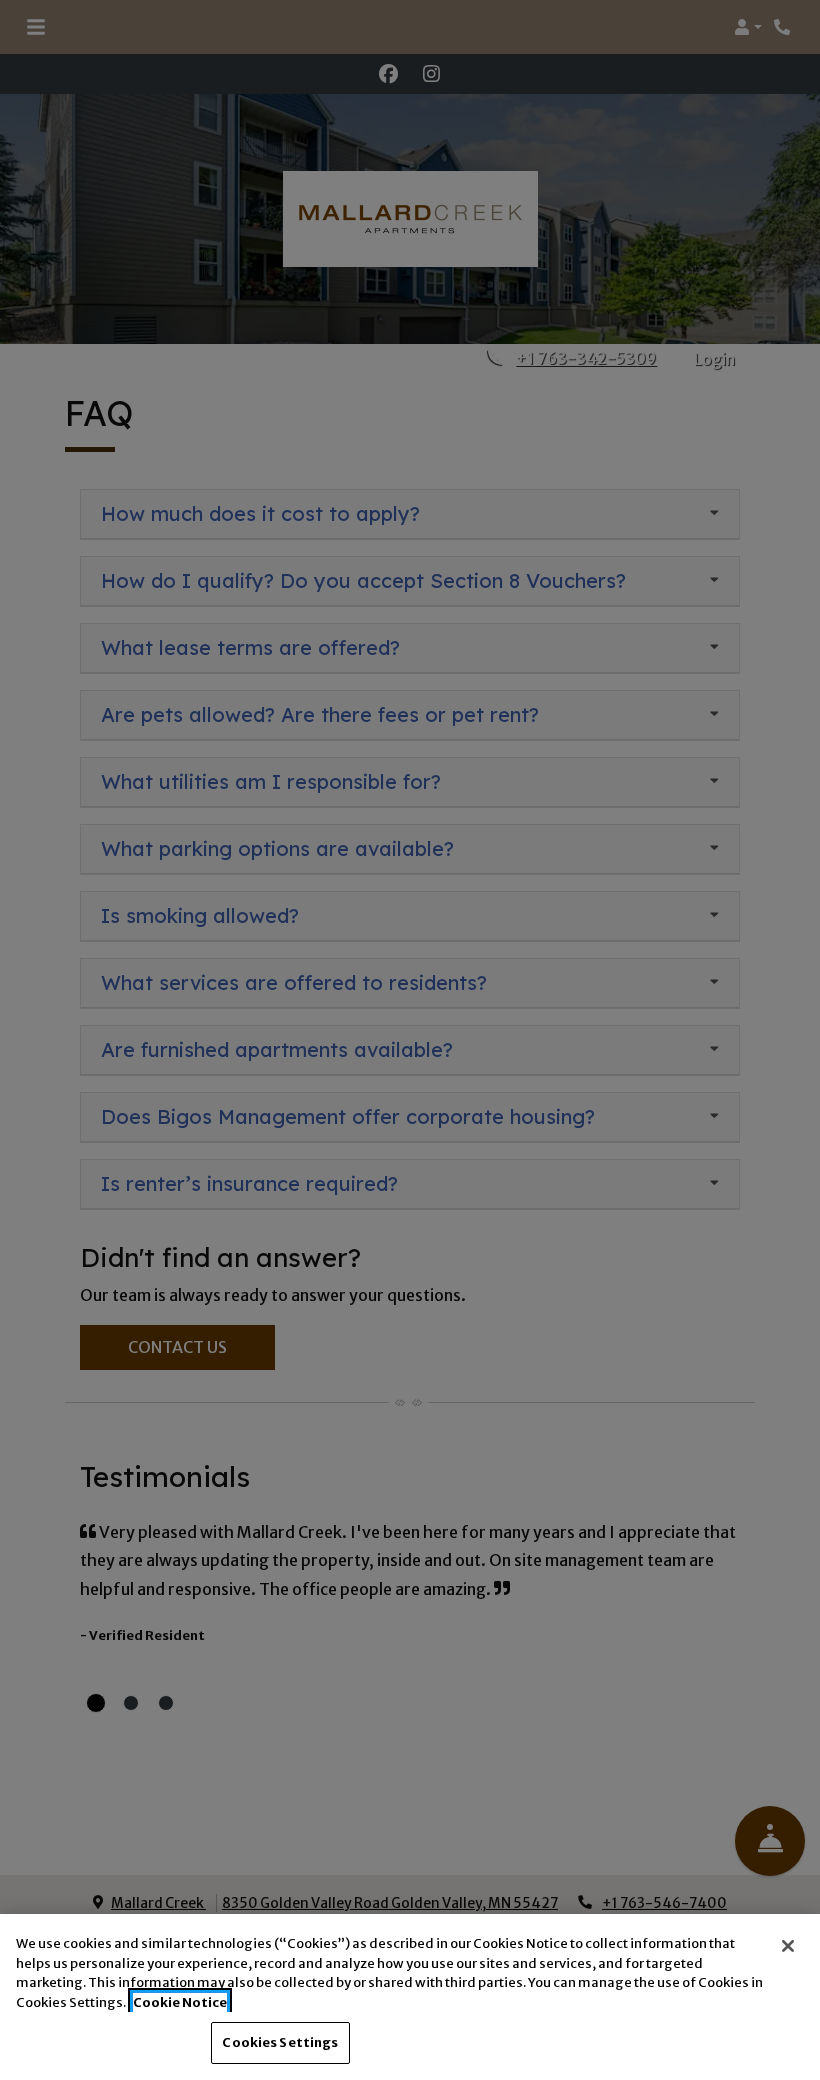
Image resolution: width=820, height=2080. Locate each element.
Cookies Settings (280, 2042)
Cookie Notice (180, 2002)
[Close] (788, 1946)
